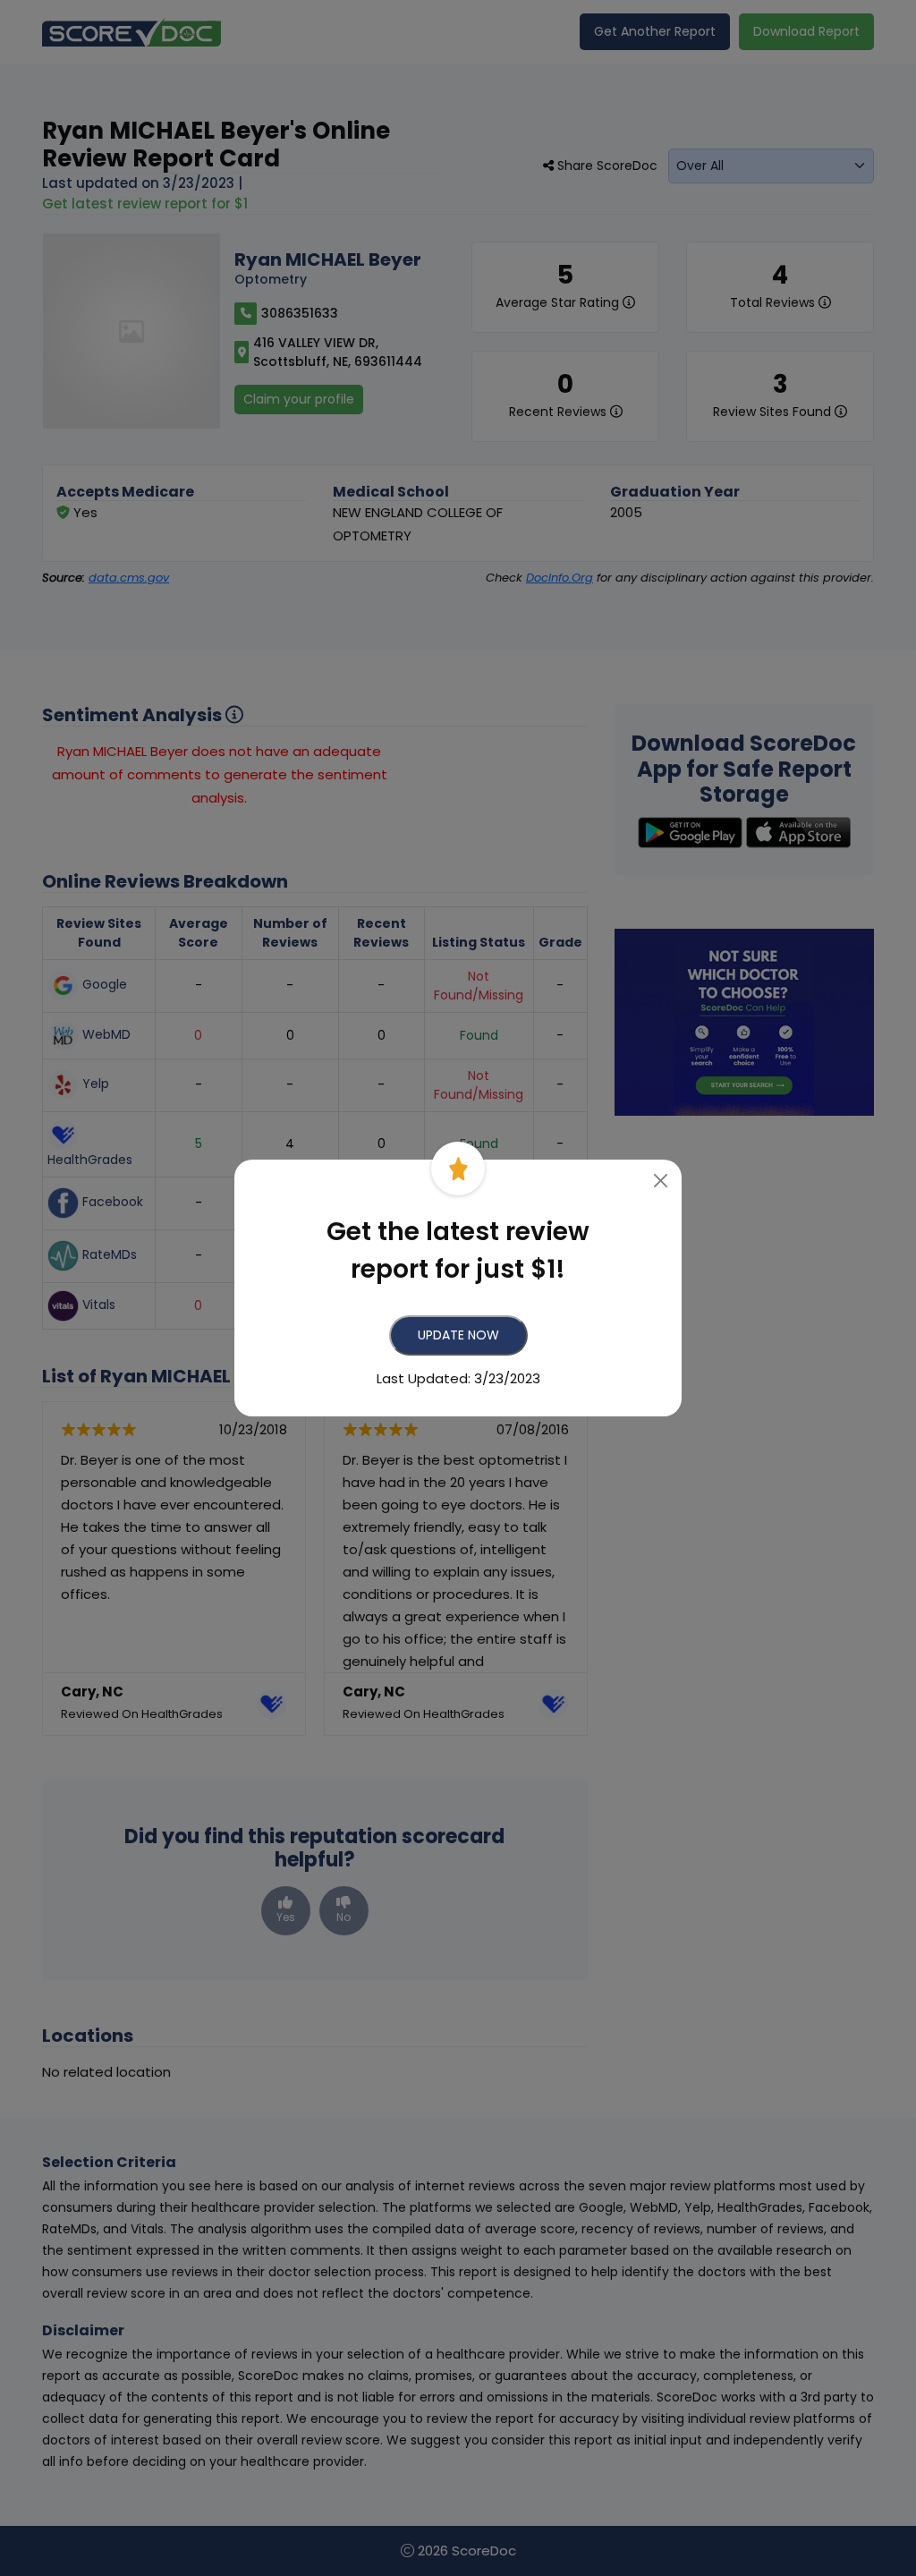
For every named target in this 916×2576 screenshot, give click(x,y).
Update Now (458, 1335)
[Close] (662, 1181)
